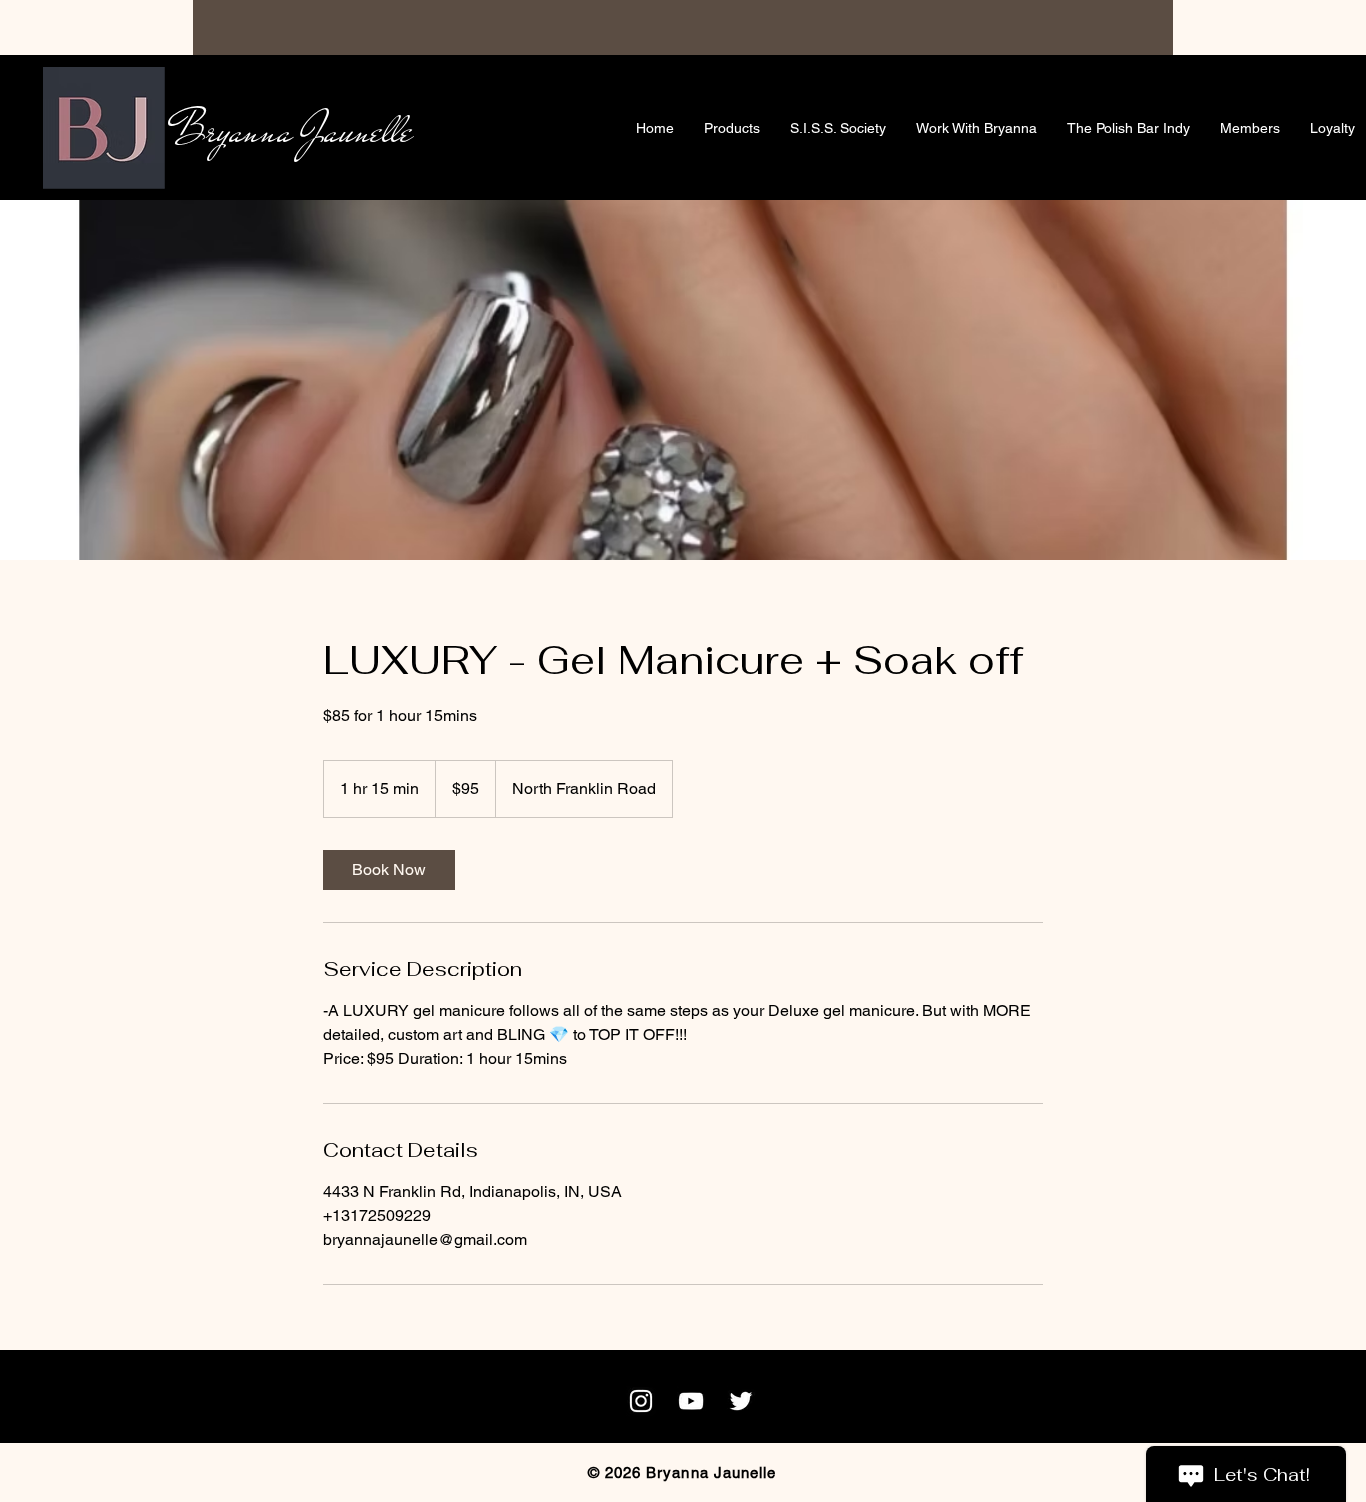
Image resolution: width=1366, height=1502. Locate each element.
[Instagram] (641, 1401)
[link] (389, 870)
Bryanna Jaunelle (292, 130)
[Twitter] (741, 1401)
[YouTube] (691, 1401)
